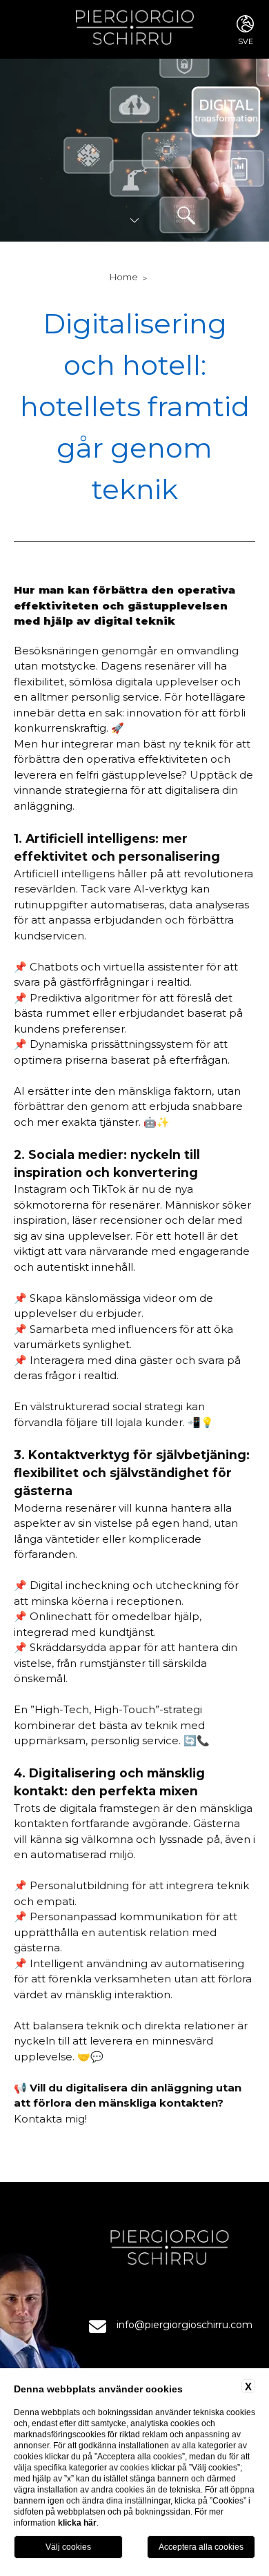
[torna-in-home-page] (135, 29)
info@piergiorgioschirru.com (185, 2325)
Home (124, 277)
